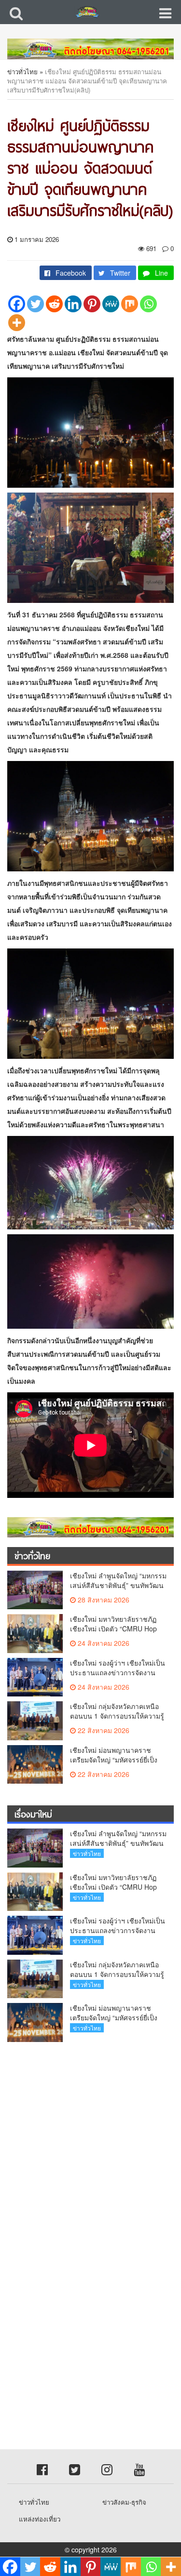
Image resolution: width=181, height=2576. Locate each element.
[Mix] (130, 304)
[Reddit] (54, 304)
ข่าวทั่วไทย (22, 72)
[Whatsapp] (148, 304)
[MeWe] (111, 304)
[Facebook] (17, 304)
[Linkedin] (73, 304)
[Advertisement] (90, 2144)
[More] (17, 323)
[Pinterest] (92, 304)
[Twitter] (35, 304)
